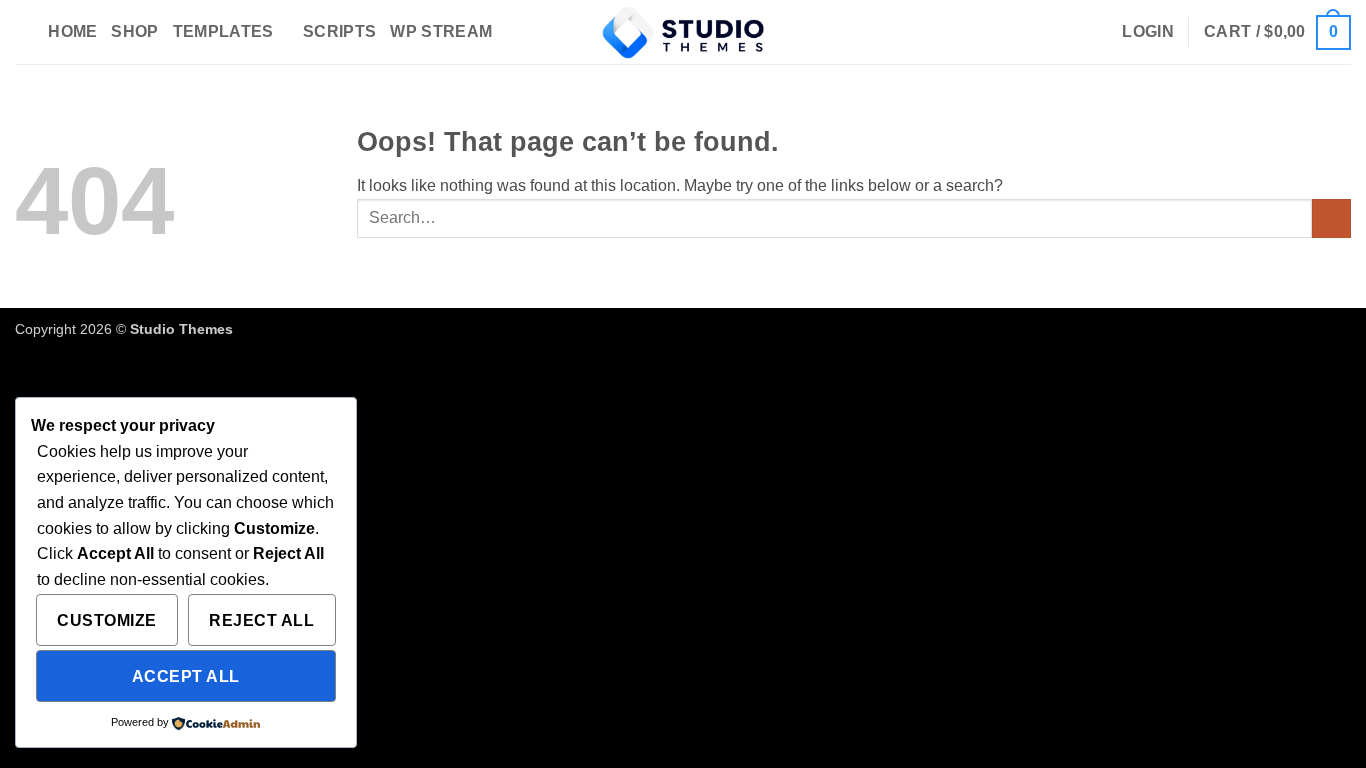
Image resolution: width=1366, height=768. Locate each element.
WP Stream (441, 31)
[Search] (24, 31)
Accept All (186, 676)
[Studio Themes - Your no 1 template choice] (683, 32)
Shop (134, 31)
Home (72, 31)
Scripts (339, 31)
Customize (106, 620)
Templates (223, 31)
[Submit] (1331, 218)
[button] (1148, 32)
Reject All (261, 620)
